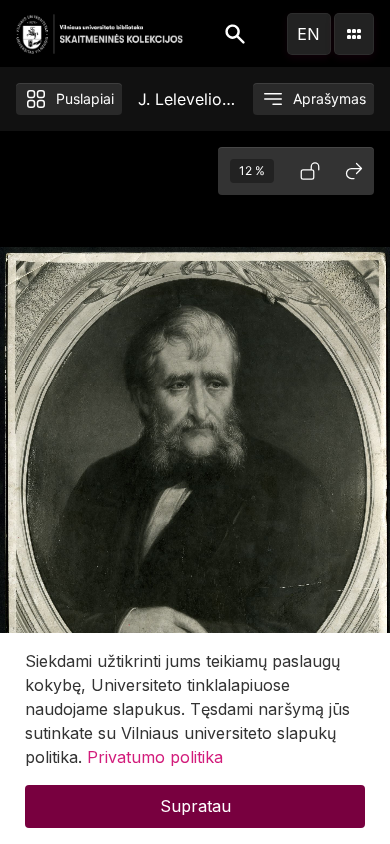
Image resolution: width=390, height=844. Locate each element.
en (308, 34)
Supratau (195, 806)
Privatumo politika (155, 757)
